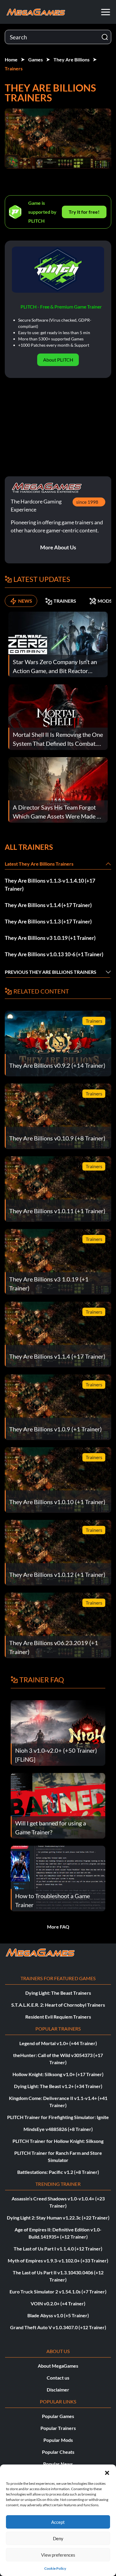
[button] (107, 2472)
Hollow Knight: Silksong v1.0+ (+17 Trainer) (58, 2074)
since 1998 (87, 502)
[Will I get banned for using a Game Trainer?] (58, 1805)
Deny (58, 2538)
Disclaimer (58, 2390)
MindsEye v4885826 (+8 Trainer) (58, 2129)
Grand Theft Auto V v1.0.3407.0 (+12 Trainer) (58, 2327)
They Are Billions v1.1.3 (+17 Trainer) (48, 921)
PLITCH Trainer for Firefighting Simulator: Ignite (58, 2117)
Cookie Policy (55, 2568)
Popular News (58, 2464)
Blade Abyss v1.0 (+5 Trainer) (58, 2315)
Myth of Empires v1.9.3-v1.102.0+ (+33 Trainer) (58, 2260)
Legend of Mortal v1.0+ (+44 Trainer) (58, 2043)
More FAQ (58, 1927)
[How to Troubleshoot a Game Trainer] (58, 1878)
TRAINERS (65, 601)
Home (11, 59)
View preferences (58, 2555)
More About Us (58, 547)
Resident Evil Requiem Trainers (58, 2017)
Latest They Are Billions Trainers (39, 864)
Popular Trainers (58, 2428)
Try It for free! (84, 212)
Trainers (14, 68)
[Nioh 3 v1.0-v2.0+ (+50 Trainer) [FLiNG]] (58, 1732)
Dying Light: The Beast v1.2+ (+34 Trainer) (58, 2086)
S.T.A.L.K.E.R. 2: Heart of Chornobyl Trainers (58, 2005)
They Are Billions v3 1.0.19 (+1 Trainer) (50, 938)
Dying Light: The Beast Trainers (58, 1993)
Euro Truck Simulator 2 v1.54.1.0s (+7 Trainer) (58, 2291)
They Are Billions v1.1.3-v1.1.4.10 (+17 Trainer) (50, 885)
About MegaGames (58, 2366)
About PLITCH (58, 360)
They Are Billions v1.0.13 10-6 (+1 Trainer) (54, 954)
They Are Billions (72, 59)
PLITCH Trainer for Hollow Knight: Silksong (58, 2141)
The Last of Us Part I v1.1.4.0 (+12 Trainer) (58, 2249)
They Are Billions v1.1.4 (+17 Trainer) (48, 905)
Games (36, 59)
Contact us (58, 2378)
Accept (58, 2522)
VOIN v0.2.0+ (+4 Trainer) (58, 2303)
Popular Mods (58, 2440)
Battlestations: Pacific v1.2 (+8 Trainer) (58, 2172)
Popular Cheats (58, 2452)
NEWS (25, 601)
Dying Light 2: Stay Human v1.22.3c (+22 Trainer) (58, 2218)
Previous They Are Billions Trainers (51, 972)
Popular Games (58, 2416)
